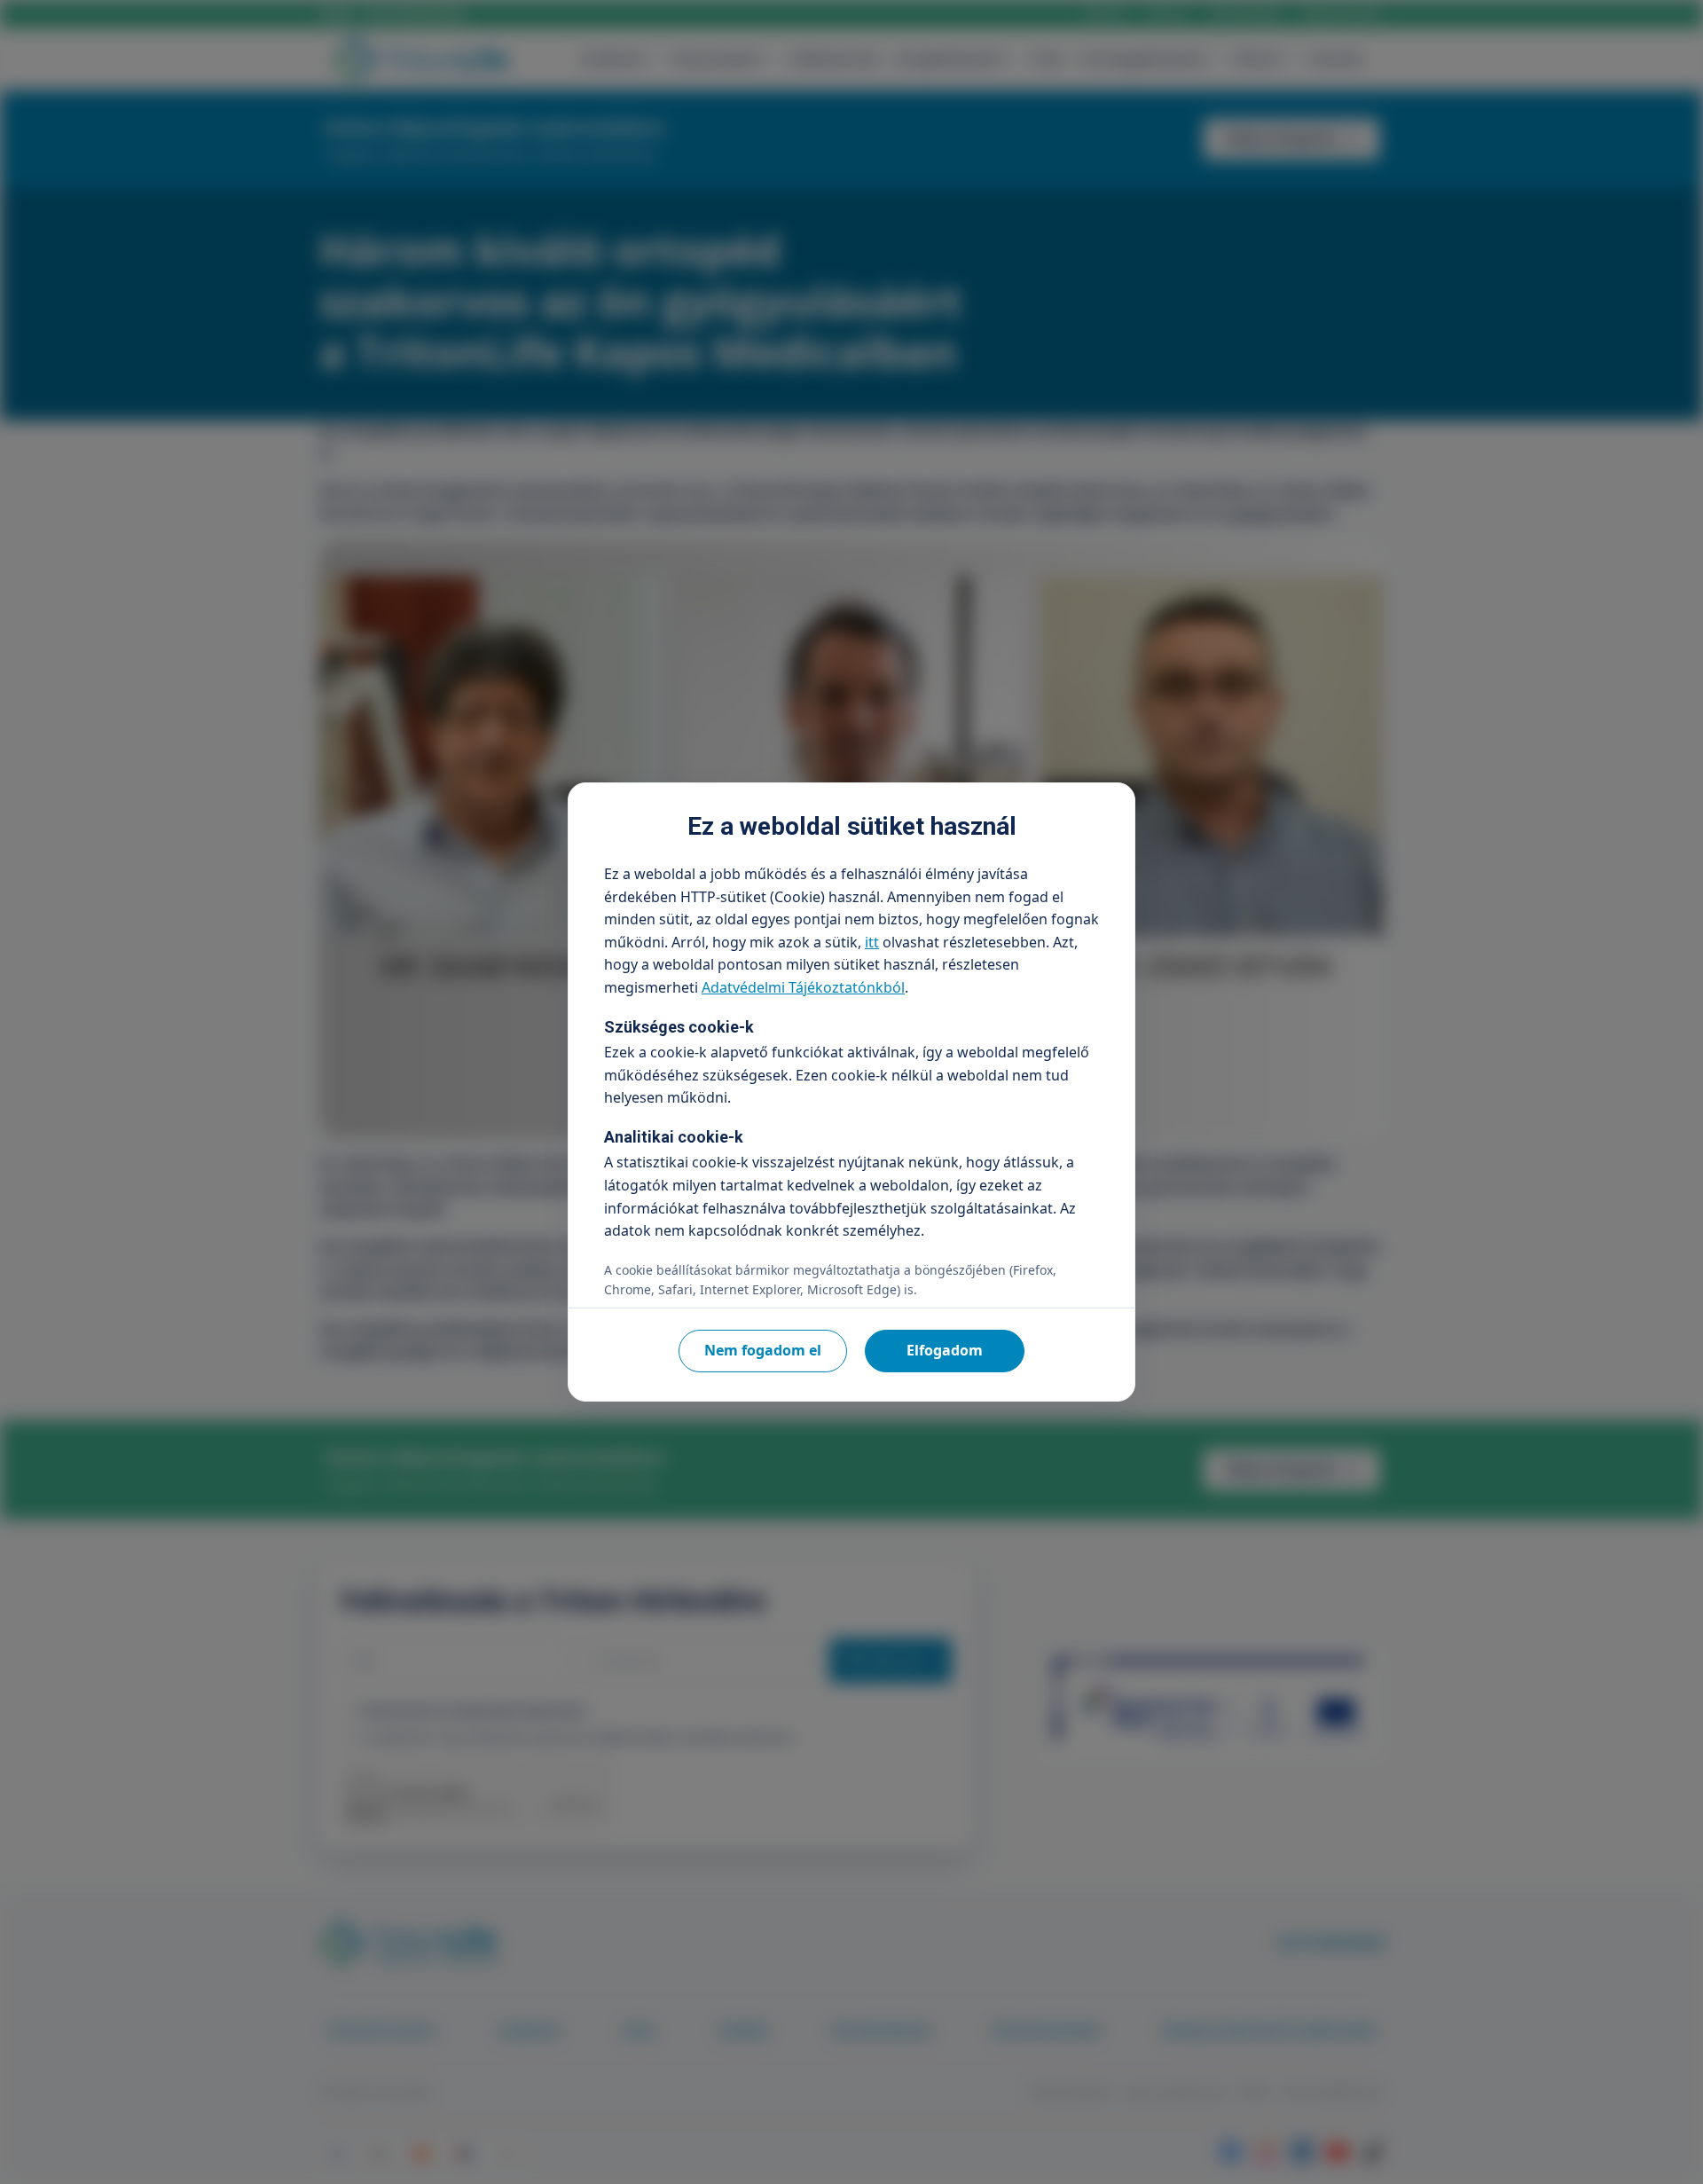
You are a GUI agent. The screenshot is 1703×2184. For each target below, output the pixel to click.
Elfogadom (945, 1350)
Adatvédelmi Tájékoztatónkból (803, 987)
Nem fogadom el (763, 1350)
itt (872, 942)
